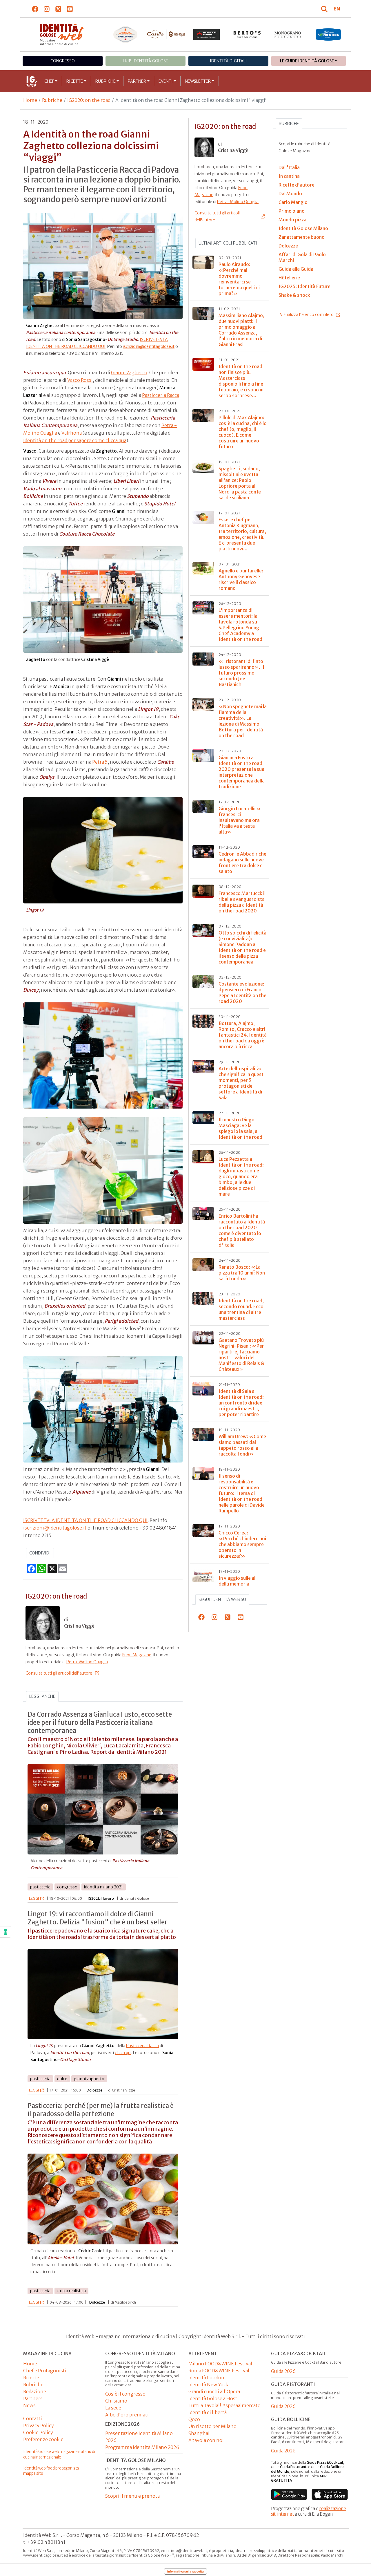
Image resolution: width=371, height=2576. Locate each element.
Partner (137, 81)
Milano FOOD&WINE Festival (220, 2364)
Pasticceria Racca (161, 395)
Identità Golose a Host (213, 2398)
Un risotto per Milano (212, 2426)
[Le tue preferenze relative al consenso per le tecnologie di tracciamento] (6, 1932)
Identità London (206, 2378)
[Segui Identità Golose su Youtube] (70, 9)
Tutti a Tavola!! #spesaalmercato (224, 2405)
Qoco (194, 2419)
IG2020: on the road (89, 100)
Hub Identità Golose (146, 61)
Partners (33, 2398)
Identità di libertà (208, 2412)
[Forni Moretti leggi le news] (207, 35)
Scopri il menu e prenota (132, 2496)
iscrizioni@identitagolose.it (149, 346)
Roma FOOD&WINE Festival (219, 2371)
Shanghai (199, 2433)
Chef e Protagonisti (45, 2371)
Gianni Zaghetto (129, 373)
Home (30, 100)
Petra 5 (100, 762)
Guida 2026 (283, 2371)
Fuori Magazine (137, 1655)
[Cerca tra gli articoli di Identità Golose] (325, 9)
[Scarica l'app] (289, 2494)
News (29, 2405)
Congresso (63, 61)
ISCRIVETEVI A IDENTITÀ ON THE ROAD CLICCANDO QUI (85, 1520)
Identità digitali (228, 61)
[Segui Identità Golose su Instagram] (47, 9)
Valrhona (72, 433)
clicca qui (123, 2053)
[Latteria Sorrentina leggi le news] (328, 35)
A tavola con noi (206, 2440)
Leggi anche (42, 1696)
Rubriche (106, 81)
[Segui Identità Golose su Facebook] (35, 9)
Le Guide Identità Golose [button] (307, 61)
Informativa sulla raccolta (185, 2571)
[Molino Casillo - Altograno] (166, 34)
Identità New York (208, 2385)
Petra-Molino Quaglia (87, 1662)
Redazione (35, 2391)
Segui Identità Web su (222, 1599)
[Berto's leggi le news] (247, 35)
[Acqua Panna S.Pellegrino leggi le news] (126, 35)
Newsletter (198, 81)
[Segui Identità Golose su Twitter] (58, 9)
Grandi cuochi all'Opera (214, 2391)
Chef (49, 81)
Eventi (166, 81)
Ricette (75, 81)
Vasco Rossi (80, 380)
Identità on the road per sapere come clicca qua (75, 440)
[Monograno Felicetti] (288, 35)
